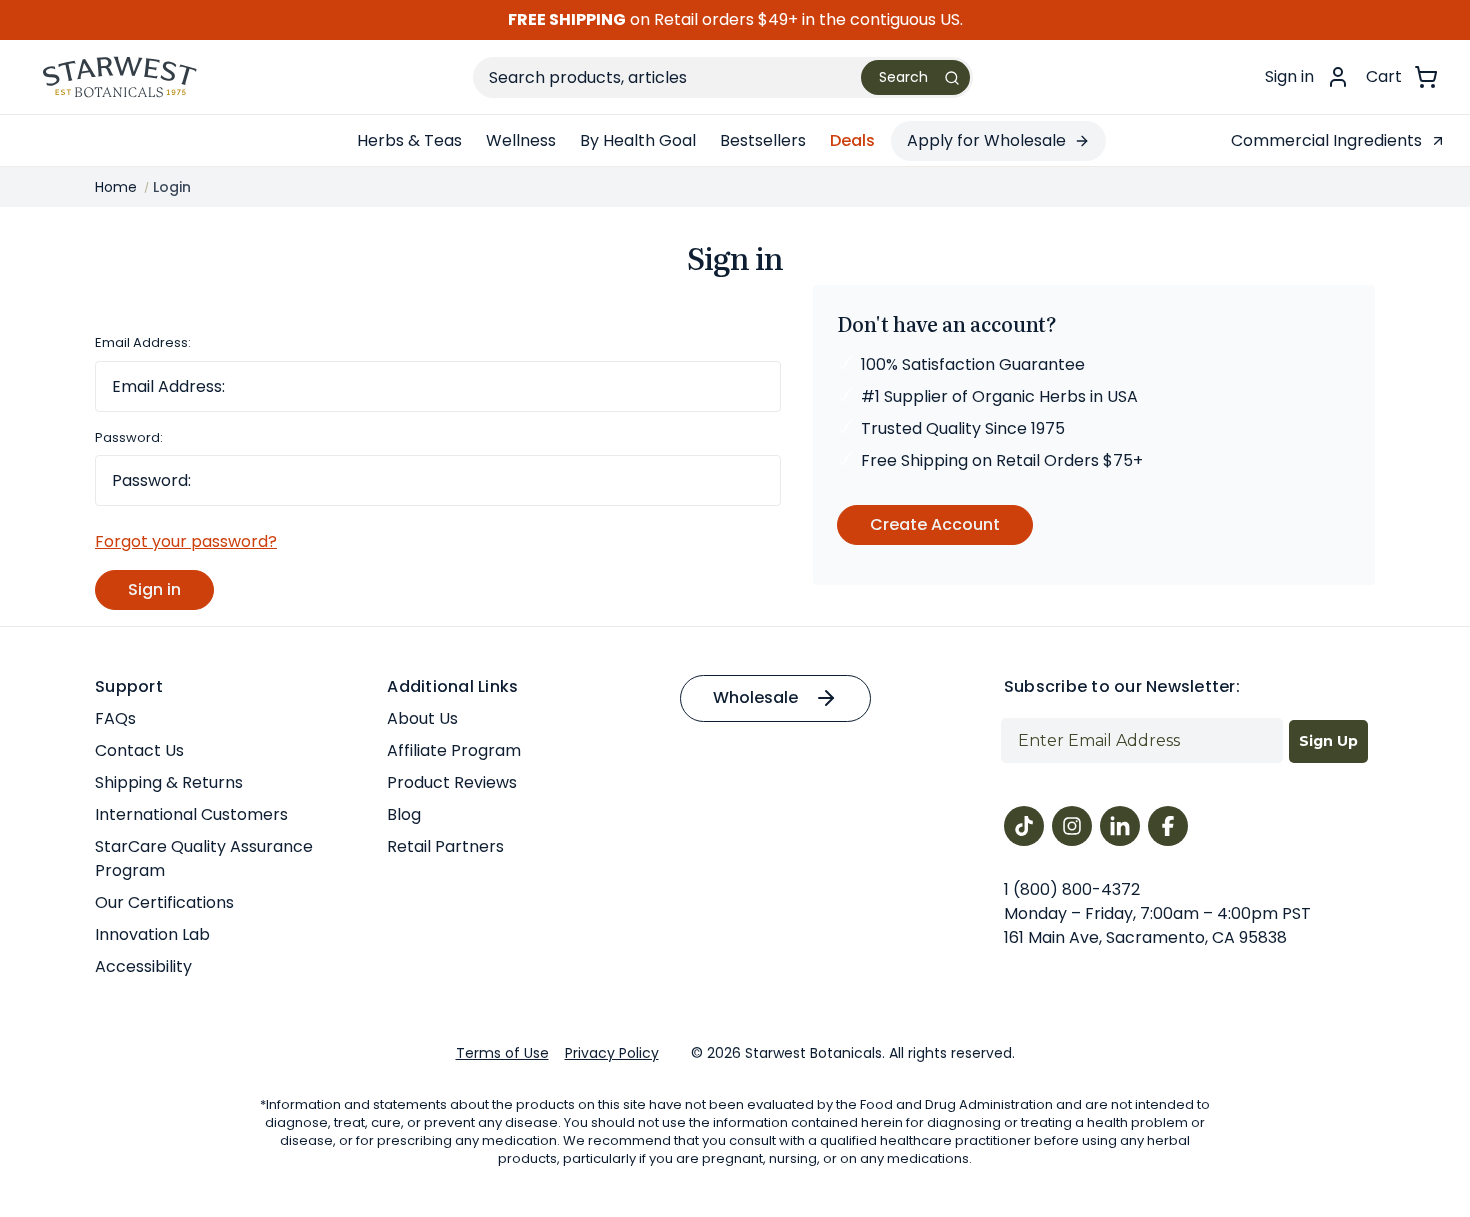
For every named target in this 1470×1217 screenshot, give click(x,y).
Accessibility (143, 966)
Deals (852, 140)
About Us (422, 718)
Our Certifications (164, 902)
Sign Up (1328, 741)
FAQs (115, 718)
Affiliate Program (454, 750)
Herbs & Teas (409, 140)
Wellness (521, 140)
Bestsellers (763, 140)
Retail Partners (445, 846)
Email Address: (143, 342)
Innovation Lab (152, 934)
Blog (404, 814)
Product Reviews (452, 782)
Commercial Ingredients (1326, 140)
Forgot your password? (186, 541)
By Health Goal (638, 140)
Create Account (935, 524)
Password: (129, 437)
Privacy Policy (612, 1053)
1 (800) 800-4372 (1072, 889)
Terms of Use (502, 1053)
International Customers (191, 814)
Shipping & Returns (169, 782)
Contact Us (139, 750)
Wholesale (755, 697)
